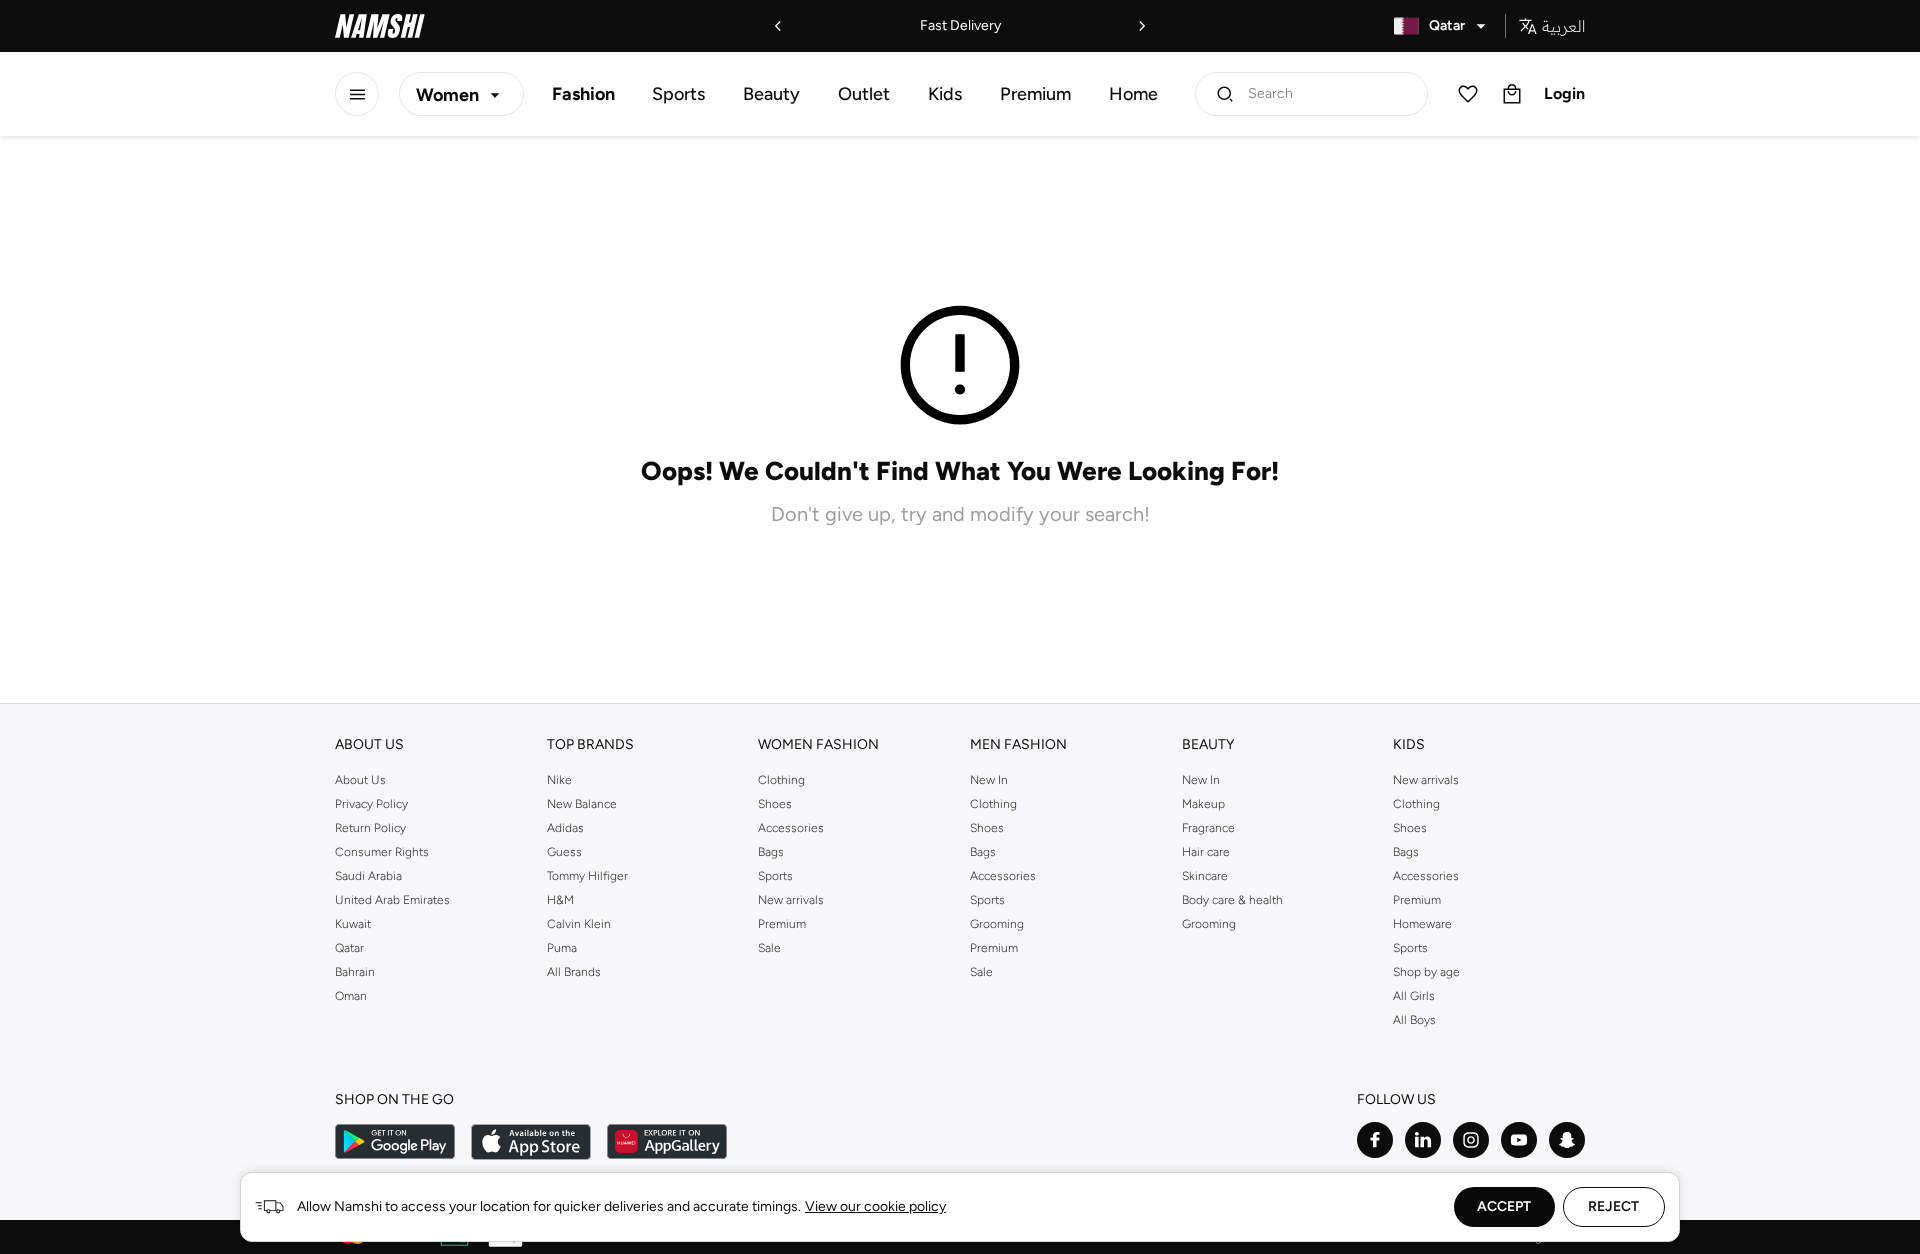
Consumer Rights (382, 852)
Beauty (771, 94)
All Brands (574, 972)
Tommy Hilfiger (587, 876)
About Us (360, 780)
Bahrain (355, 972)
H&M (560, 900)
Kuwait (353, 924)
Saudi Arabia (368, 876)
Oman (351, 996)
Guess (564, 852)
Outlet (864, 94)
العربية (1563, 26)
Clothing (781, 780)
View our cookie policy (875, 1206)
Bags (771, 852)
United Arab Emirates (392, 900)
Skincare (1205, 876)
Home (1133, 94)
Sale (769, 948)
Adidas (565, 828)
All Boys (1414, 1020)
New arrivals (791, 900)
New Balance (582, 804)
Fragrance (1208, 828)
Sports (678, 94)
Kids (945, 94)
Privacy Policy (371, 804)
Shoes (775, 804)
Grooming (997, 924)
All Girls (1414, 996)
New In (989, 780)
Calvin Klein (579, 924)
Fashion (583, 94)
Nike (559, 780)
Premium (1035, 94)
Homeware (1422, 924)
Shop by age (1426, 972)
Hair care (1206, 852)
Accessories (791, 828)
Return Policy (370, 828)
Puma (562, 948)
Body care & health (1232, 900)
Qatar (349, 948)
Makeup (1203, 804)
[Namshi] (380, 26)
